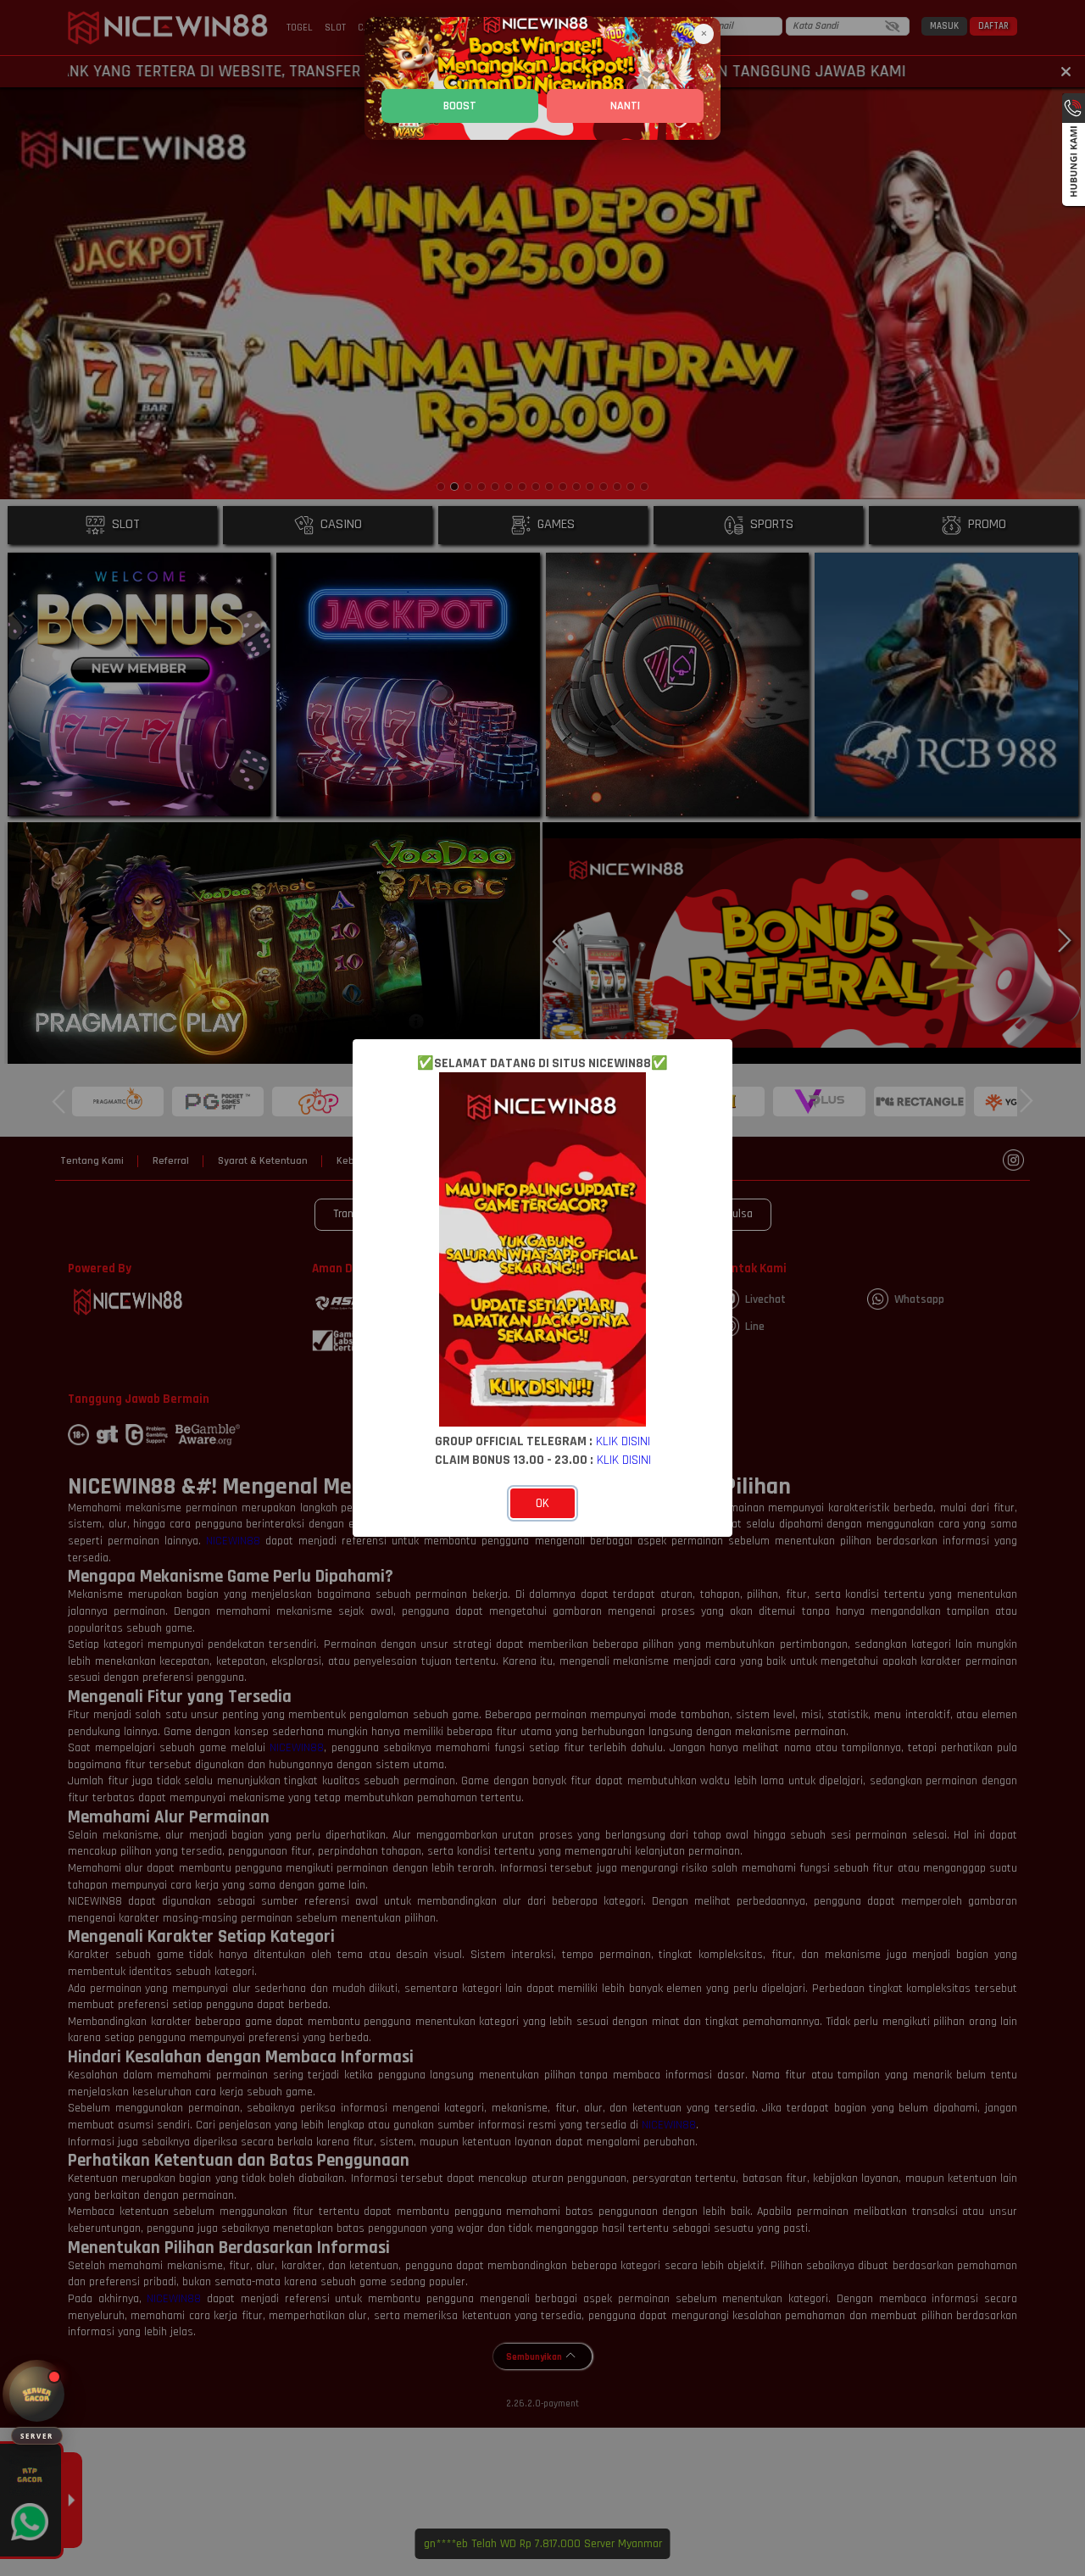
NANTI (625, 106)
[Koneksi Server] (37, 2394)
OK (542, 1503)
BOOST (460, 106)
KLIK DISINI (623, 1441)
